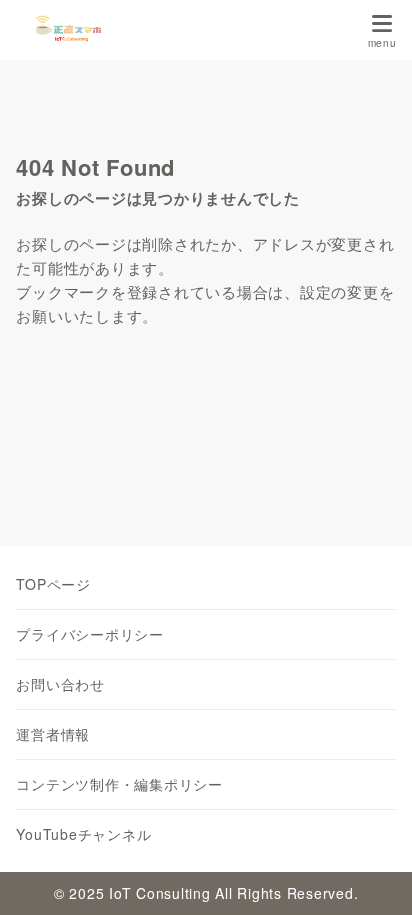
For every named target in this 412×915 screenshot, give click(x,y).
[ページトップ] (372, 875)
